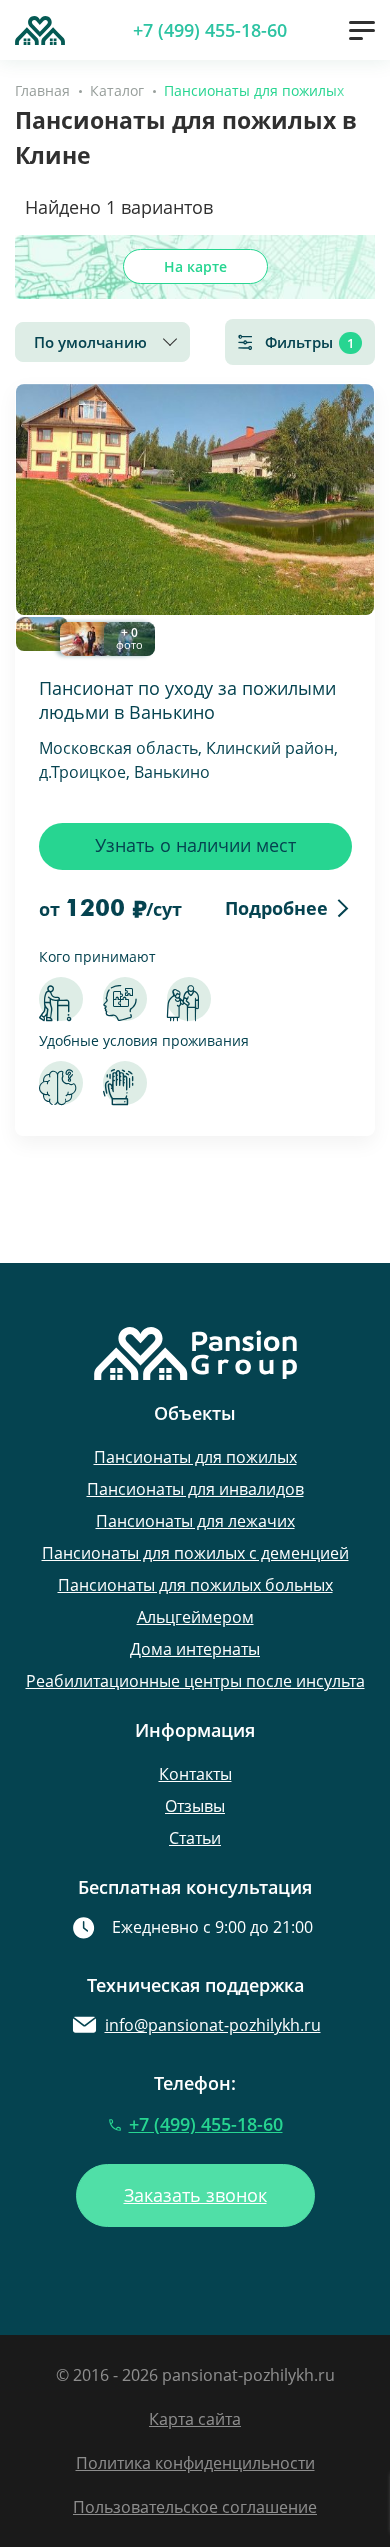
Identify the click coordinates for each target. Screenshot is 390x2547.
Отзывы (195, 1806)
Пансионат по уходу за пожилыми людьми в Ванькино (187, 700)
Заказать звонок (195, 2195)
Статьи (195, 1838)
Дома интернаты (195, 1649)
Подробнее (276, 908)
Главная (42, 90)
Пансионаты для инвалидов (195, 1489)
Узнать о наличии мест (195, 845)
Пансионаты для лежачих (195, 1521)
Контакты (195, 1774)
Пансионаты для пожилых (195, 1457)
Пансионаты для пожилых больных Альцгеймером (195, 1601)
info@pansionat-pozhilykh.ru (213, 2025)
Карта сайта (195, 2419)
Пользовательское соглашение (195, 2507)
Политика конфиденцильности (195, 2463)
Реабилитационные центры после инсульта (195, 1681)
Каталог (117, 90)
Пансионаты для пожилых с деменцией (195, 1553)
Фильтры (309, 342)
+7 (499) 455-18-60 (210, 30)
